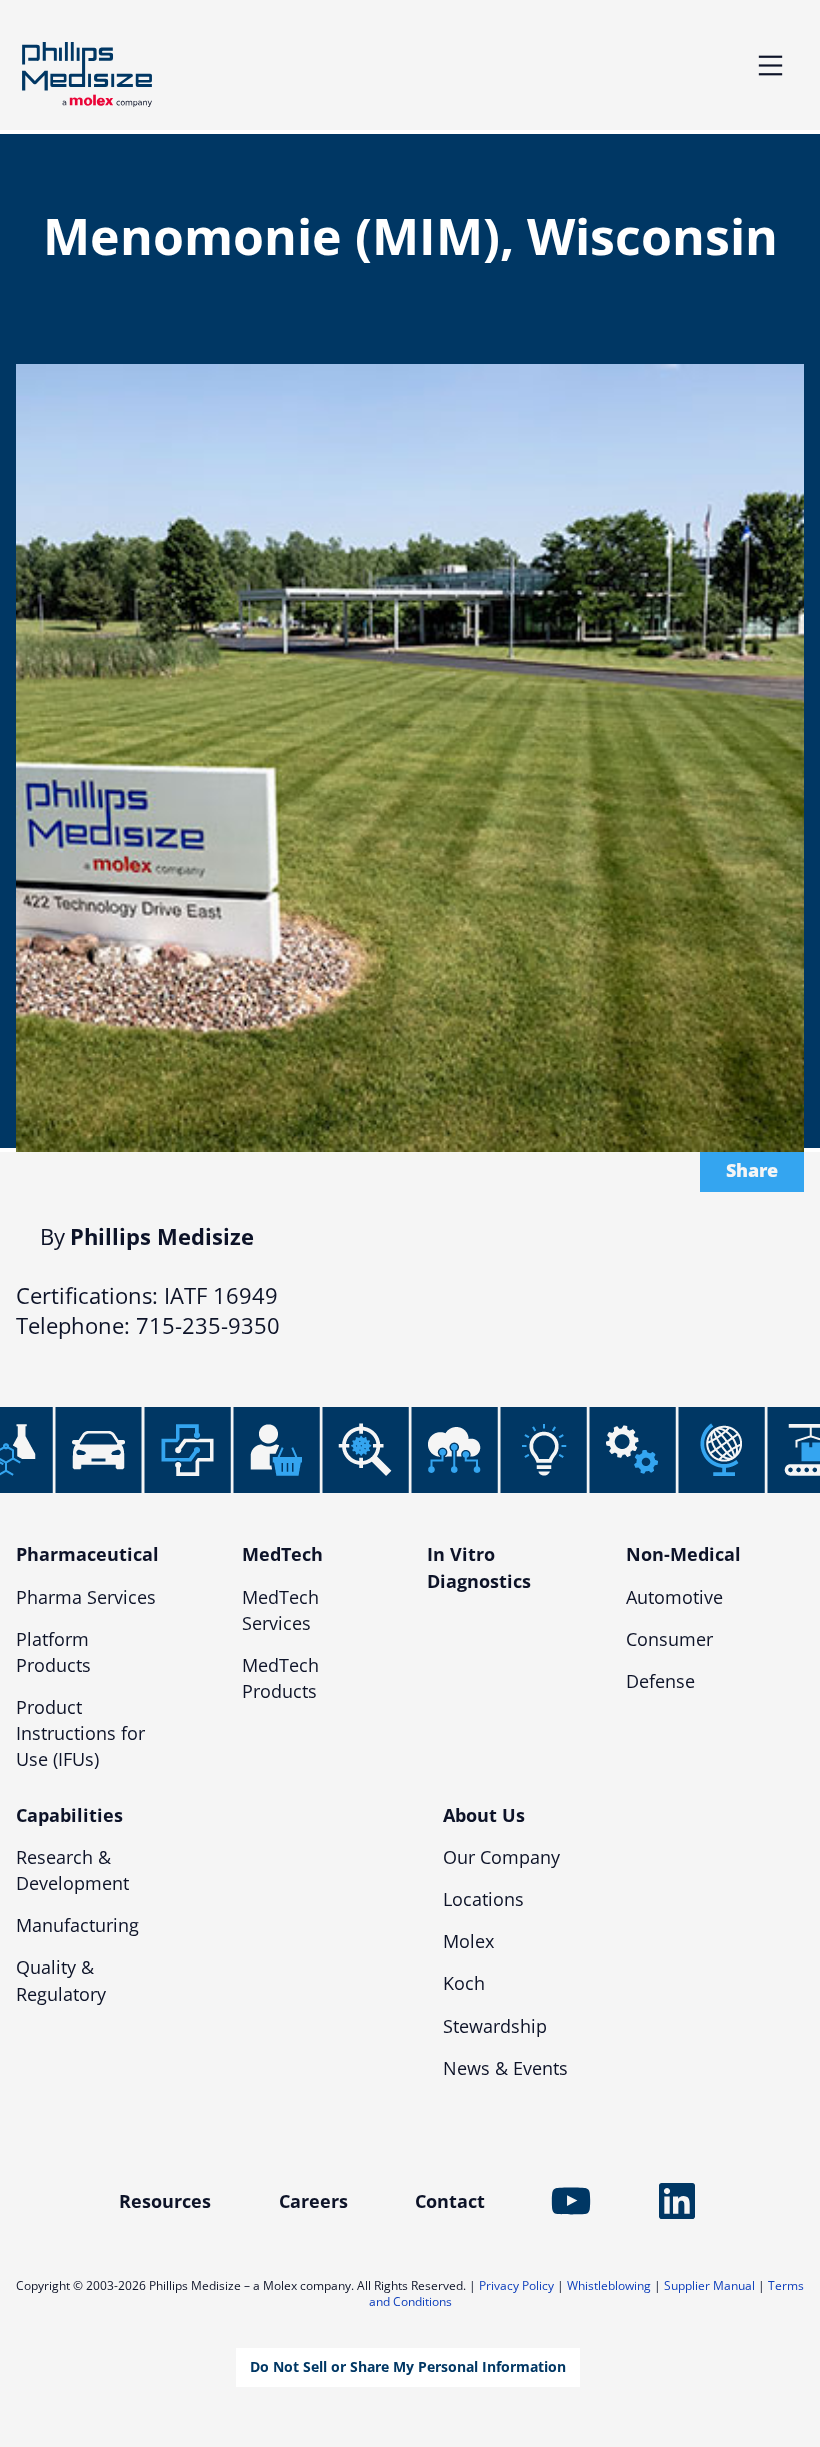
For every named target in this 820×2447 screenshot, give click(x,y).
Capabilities (69, 1815)
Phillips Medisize (87, 74)
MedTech (282, 1554)
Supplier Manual (709, 2285)
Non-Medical (683, 1554)
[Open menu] (770, 65)
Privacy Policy (516, 2285)
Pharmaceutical (87, 1554)
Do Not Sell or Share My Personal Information (408, 2366)
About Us (484, 1815)
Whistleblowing (609, 2285)
